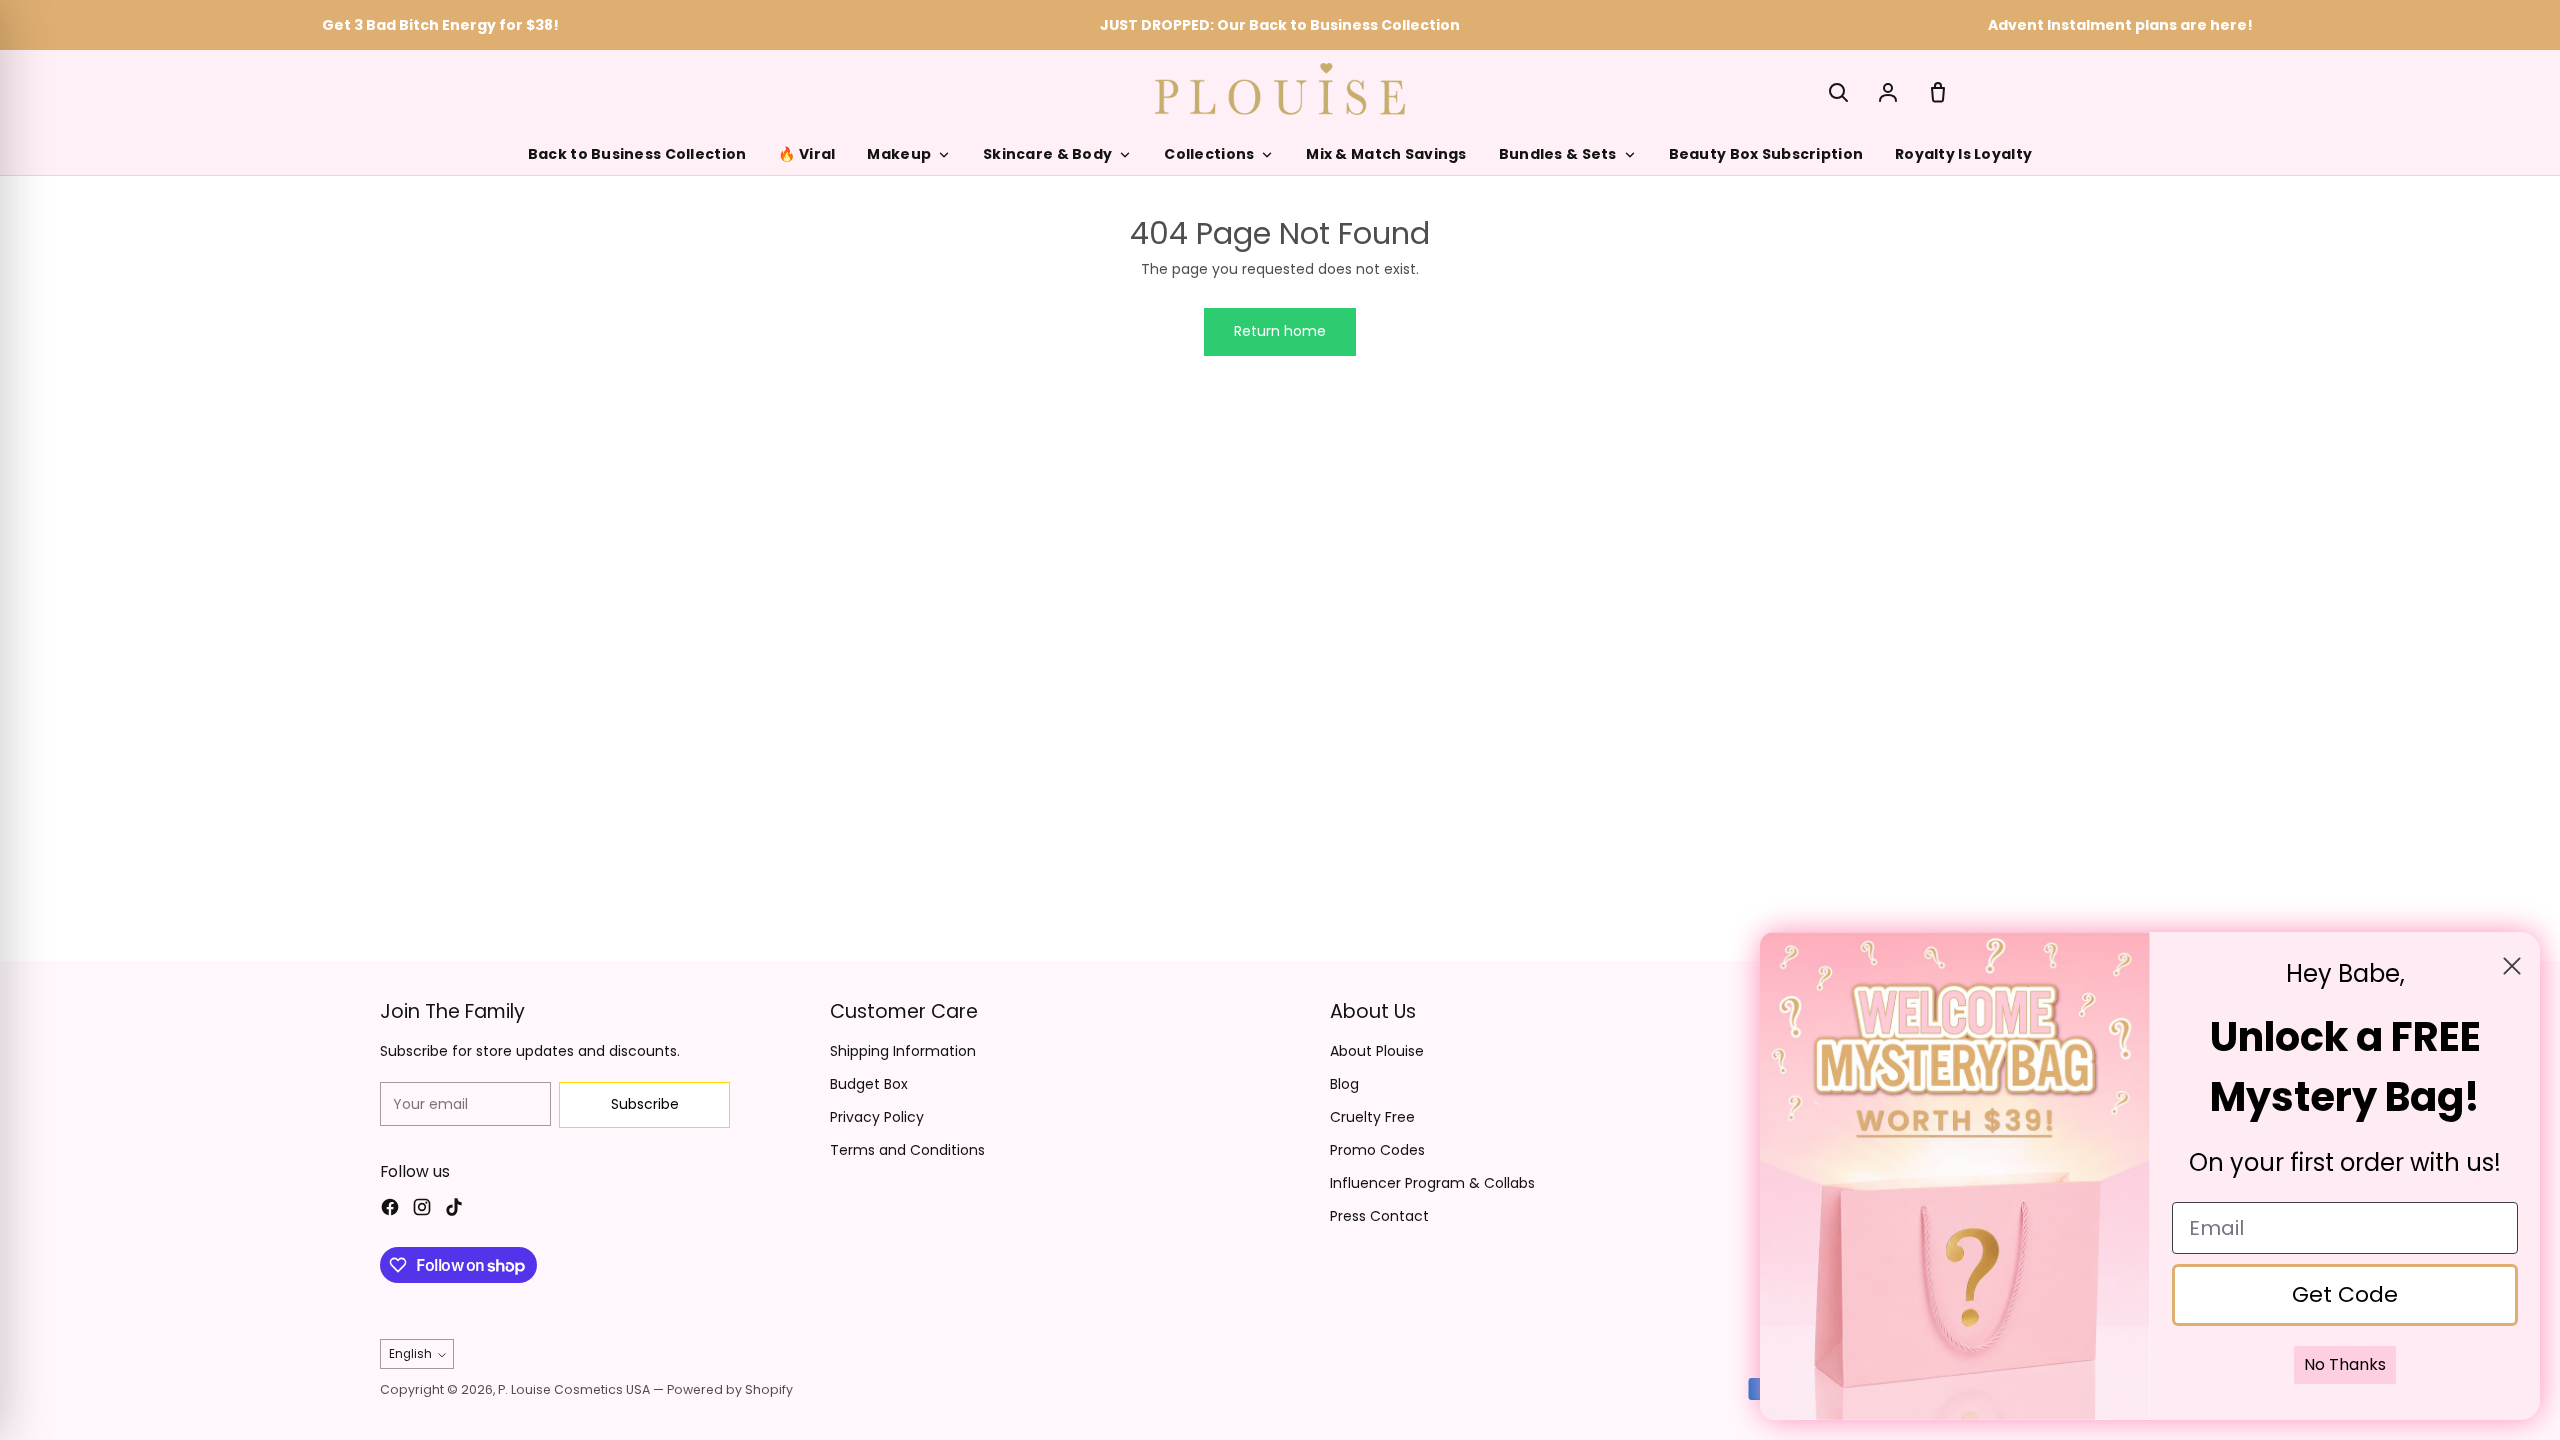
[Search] (1838, 92)
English (410, 1354)
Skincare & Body (1047, 154)
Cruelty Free (1372, 1117)
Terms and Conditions (907, 1150)
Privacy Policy (877, 1117)
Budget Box (869, 1084)
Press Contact (1379, 1216)
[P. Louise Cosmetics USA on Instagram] (422, 1210)
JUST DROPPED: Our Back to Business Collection (1280, 25)
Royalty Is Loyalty (1963, 154)
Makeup (899, 154)
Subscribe (645, 1104)
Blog (1344, 1084)
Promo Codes (1377, 1150)
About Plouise (1377, 1051)
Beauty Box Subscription (1766, 154)
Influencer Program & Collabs (1432, 1183)
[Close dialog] (2512, 966)
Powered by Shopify (730, 1389)
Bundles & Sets (1558, 154)
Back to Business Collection (637, 154)
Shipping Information (903, 1051)
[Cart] (1938, 92)
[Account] (1888, 92)
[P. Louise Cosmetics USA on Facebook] (390, 1210)
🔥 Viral (806, 154)
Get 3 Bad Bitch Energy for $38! (440, 25)
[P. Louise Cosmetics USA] (1280, 88)
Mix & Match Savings (1386, 154)
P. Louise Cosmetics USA (574, 1389)
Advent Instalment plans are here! (2120, 25)
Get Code (2345, 1294)
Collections (1209, 154)
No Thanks (2345, 1364)
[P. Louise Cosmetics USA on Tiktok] (454, 1210)
